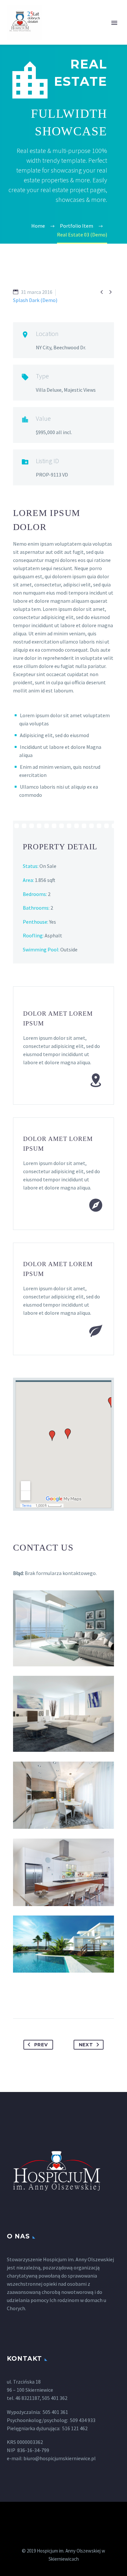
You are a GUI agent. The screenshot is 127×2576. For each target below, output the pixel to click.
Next (86, 2045)
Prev (41, 2045)
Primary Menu (114, 23)
